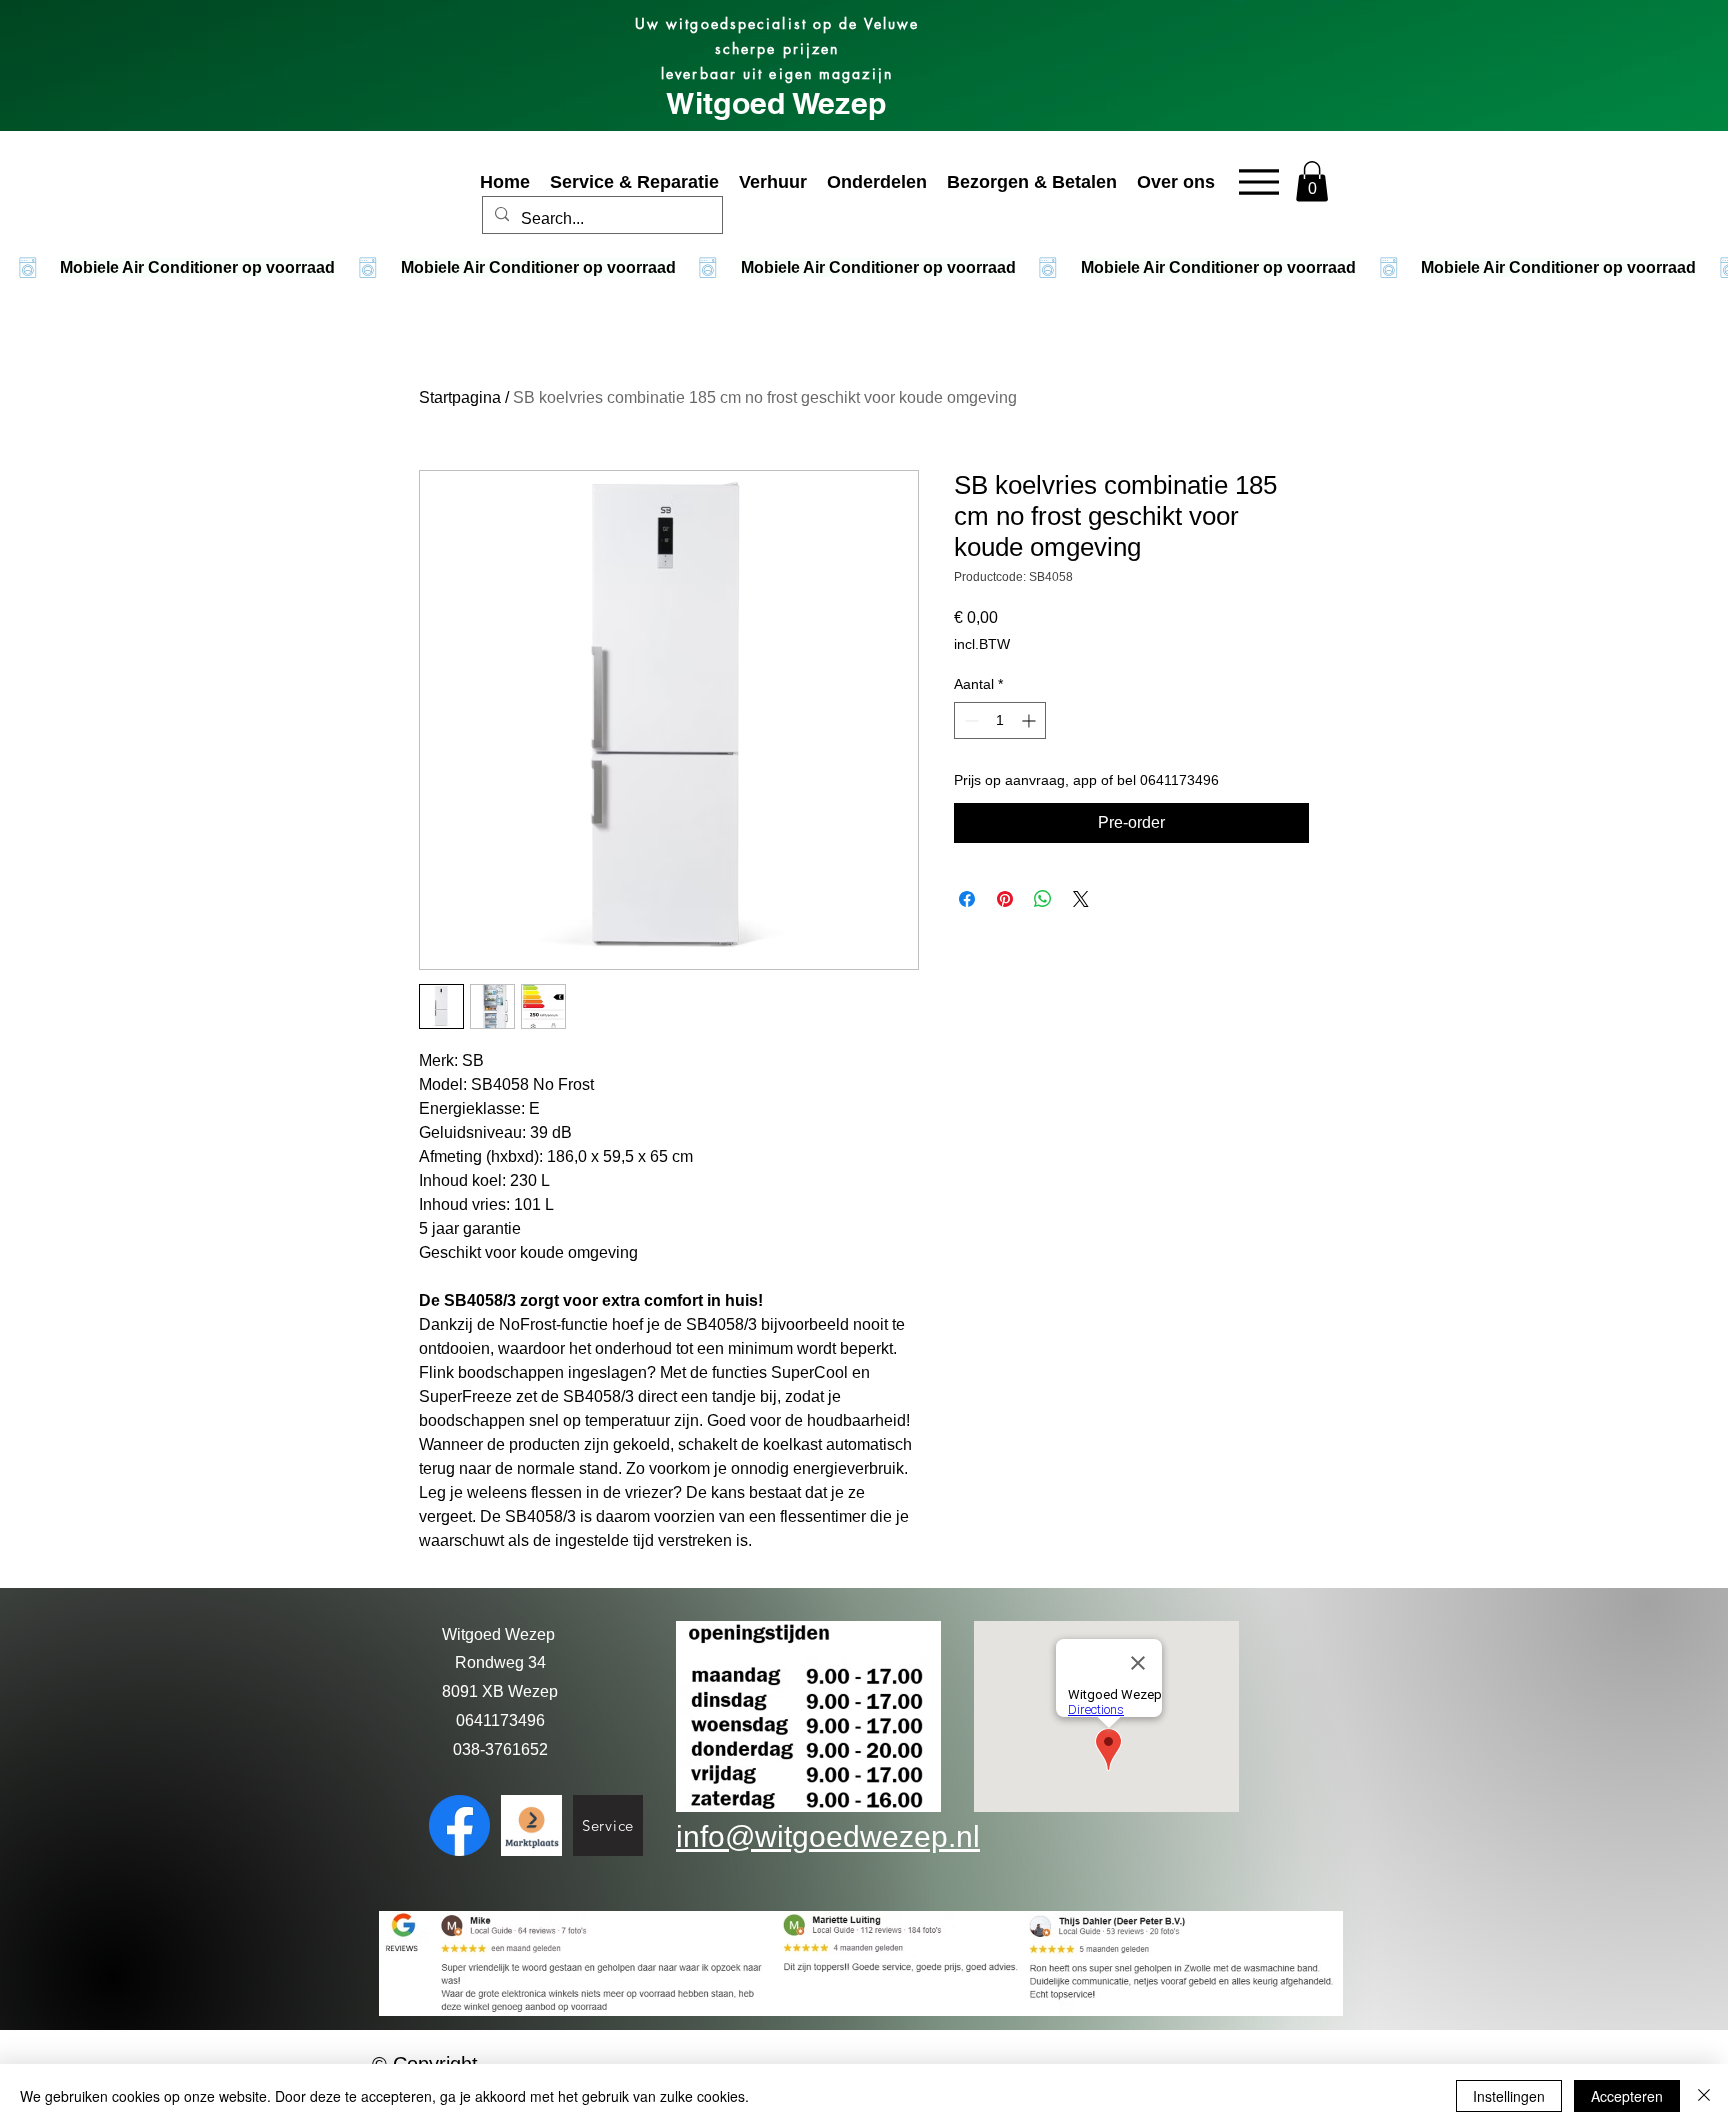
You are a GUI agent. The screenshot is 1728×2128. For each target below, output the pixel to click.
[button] (1312, 181)
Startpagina (460, 397)
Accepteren (1627, 2096)
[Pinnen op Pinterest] (1005, 899)
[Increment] (1030, 720)
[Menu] (1258, 181)
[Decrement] (969, 720)
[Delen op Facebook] (967, 899)
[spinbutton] (1000, 720)
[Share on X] (1081, 899)
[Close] (1704, 2096)
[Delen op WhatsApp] (1043, 899)
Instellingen (1509, 2096)
